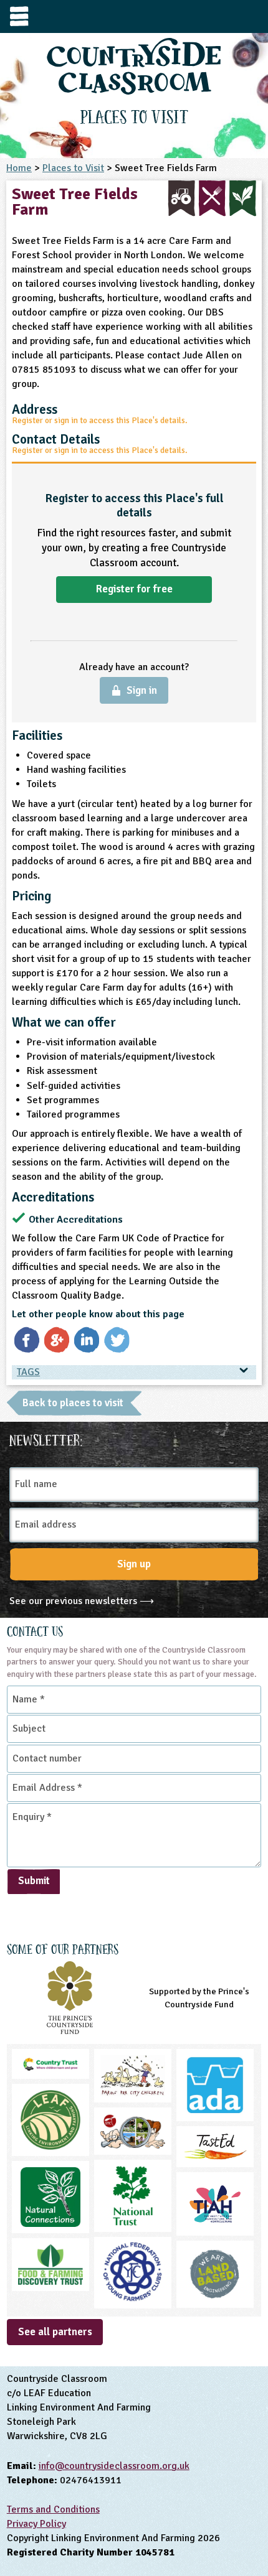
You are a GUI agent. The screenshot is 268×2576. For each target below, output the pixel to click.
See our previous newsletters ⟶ (82, 1601)
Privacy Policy (36, 2524)
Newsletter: (46, 1439)
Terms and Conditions (53, 2509)
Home (19, 168)
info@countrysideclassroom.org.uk (114, 2466)
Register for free (134, 589)
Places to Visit (73, 168)
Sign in (142, 690)
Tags (28, 1372)
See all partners (55, 2332)
